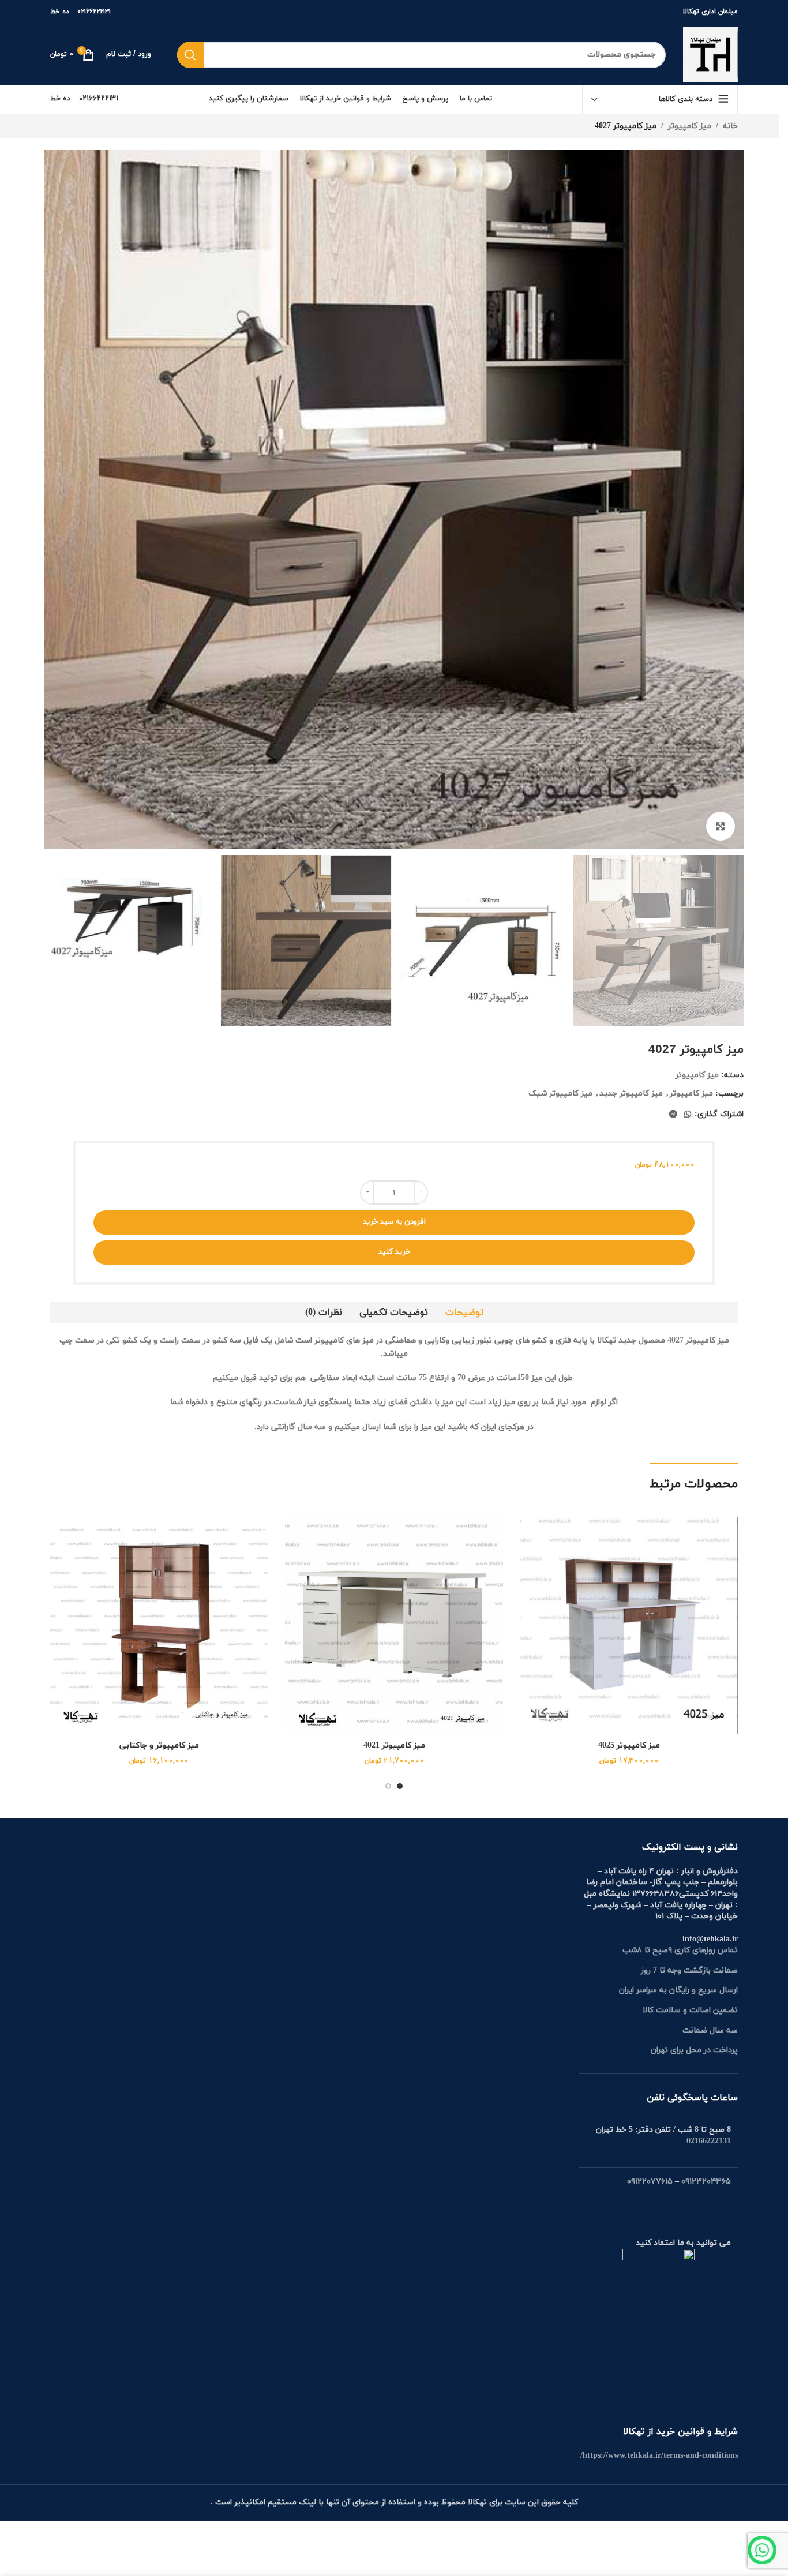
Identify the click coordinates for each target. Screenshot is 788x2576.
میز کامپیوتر (690, 126)
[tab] (464, 1313)
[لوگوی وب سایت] (710, 54)
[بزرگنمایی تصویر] (721, 826)
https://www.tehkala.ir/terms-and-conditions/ (659, 2456)
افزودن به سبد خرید (394, 1222)
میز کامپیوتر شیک (560, 1094)
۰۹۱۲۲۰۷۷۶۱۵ (650, 2182)
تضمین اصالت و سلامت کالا (690, 2010)
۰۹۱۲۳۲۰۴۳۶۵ (706, 2182)
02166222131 (709, 2141)
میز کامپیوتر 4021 (394, 1746)
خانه (730, 126)
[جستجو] (190, 55)
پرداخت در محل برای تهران (694, 2050)
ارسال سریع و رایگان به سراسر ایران (678, 1990)
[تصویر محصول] (629, 1626)
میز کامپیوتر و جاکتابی (159, 1746)
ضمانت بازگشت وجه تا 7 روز (689, 1971)
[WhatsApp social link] (688, 1115)
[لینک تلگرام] (673, 1115)
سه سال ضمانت (710, 2031)
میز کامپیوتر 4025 (629, 1746)
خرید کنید (394, 1252)
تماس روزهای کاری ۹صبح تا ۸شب (680, 1950)
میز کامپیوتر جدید (631, 1094)
